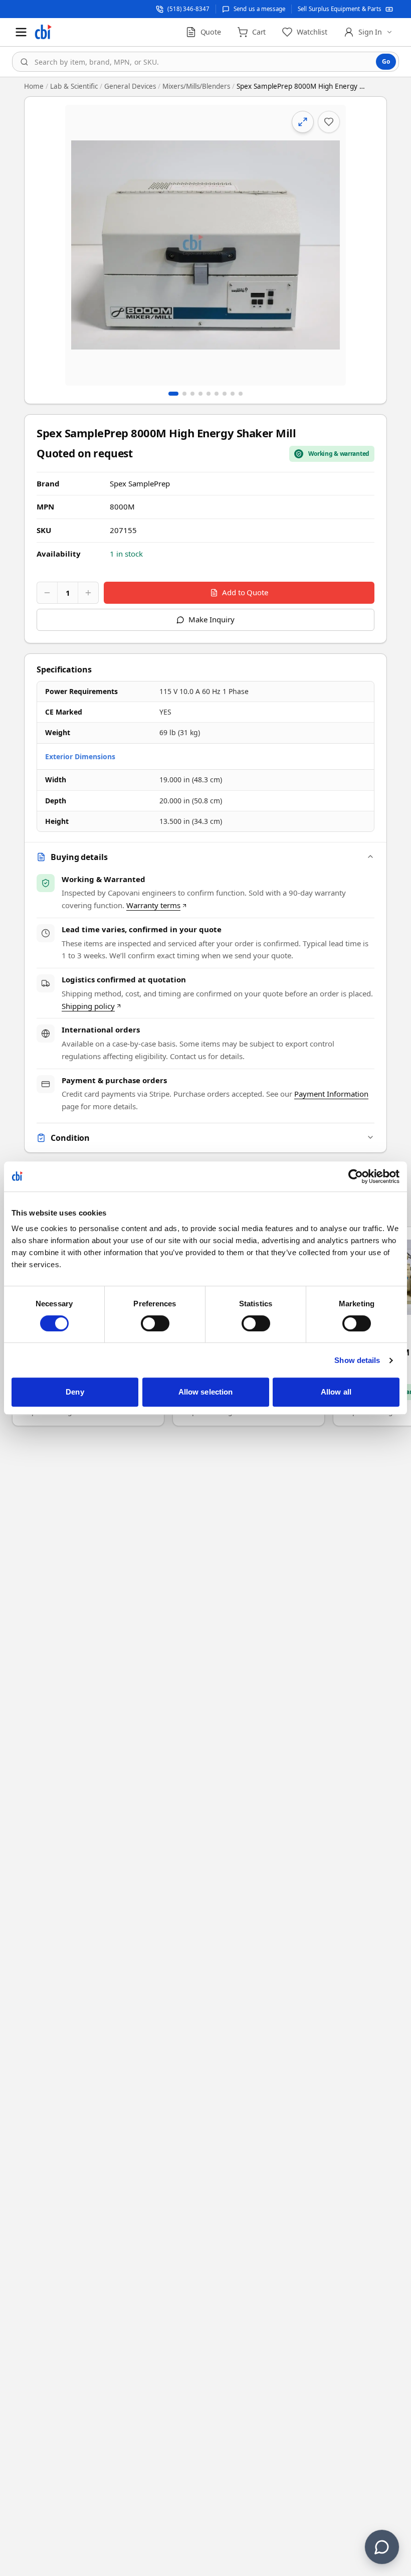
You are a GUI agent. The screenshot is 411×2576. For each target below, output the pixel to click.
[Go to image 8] (233, 394)
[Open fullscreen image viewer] (205, 245)
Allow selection (206, 1392)
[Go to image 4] (200, 394)
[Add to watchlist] (329, 122)
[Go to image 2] (184, 394)
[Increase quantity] (88, 593)
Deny (75, 1392)
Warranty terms (153, 905)
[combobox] (205, 62)
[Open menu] (21, 32)
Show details (357, 1360)
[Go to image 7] (225, 394)
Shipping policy (88, 1006)
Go (386, 61)
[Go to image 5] (209, 394)
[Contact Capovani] (382, 2547)
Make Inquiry (211, 619)
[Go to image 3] (192, 394)
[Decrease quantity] (47, 593)
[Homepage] (43, 32)
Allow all (336, 1392)
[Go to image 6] (217, 394)
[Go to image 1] (173, 394)
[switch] (155, 1323)
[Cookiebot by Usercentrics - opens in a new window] (356, 1176)
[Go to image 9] (241, 394)
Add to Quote (245, 592)
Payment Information (331, 1094)
